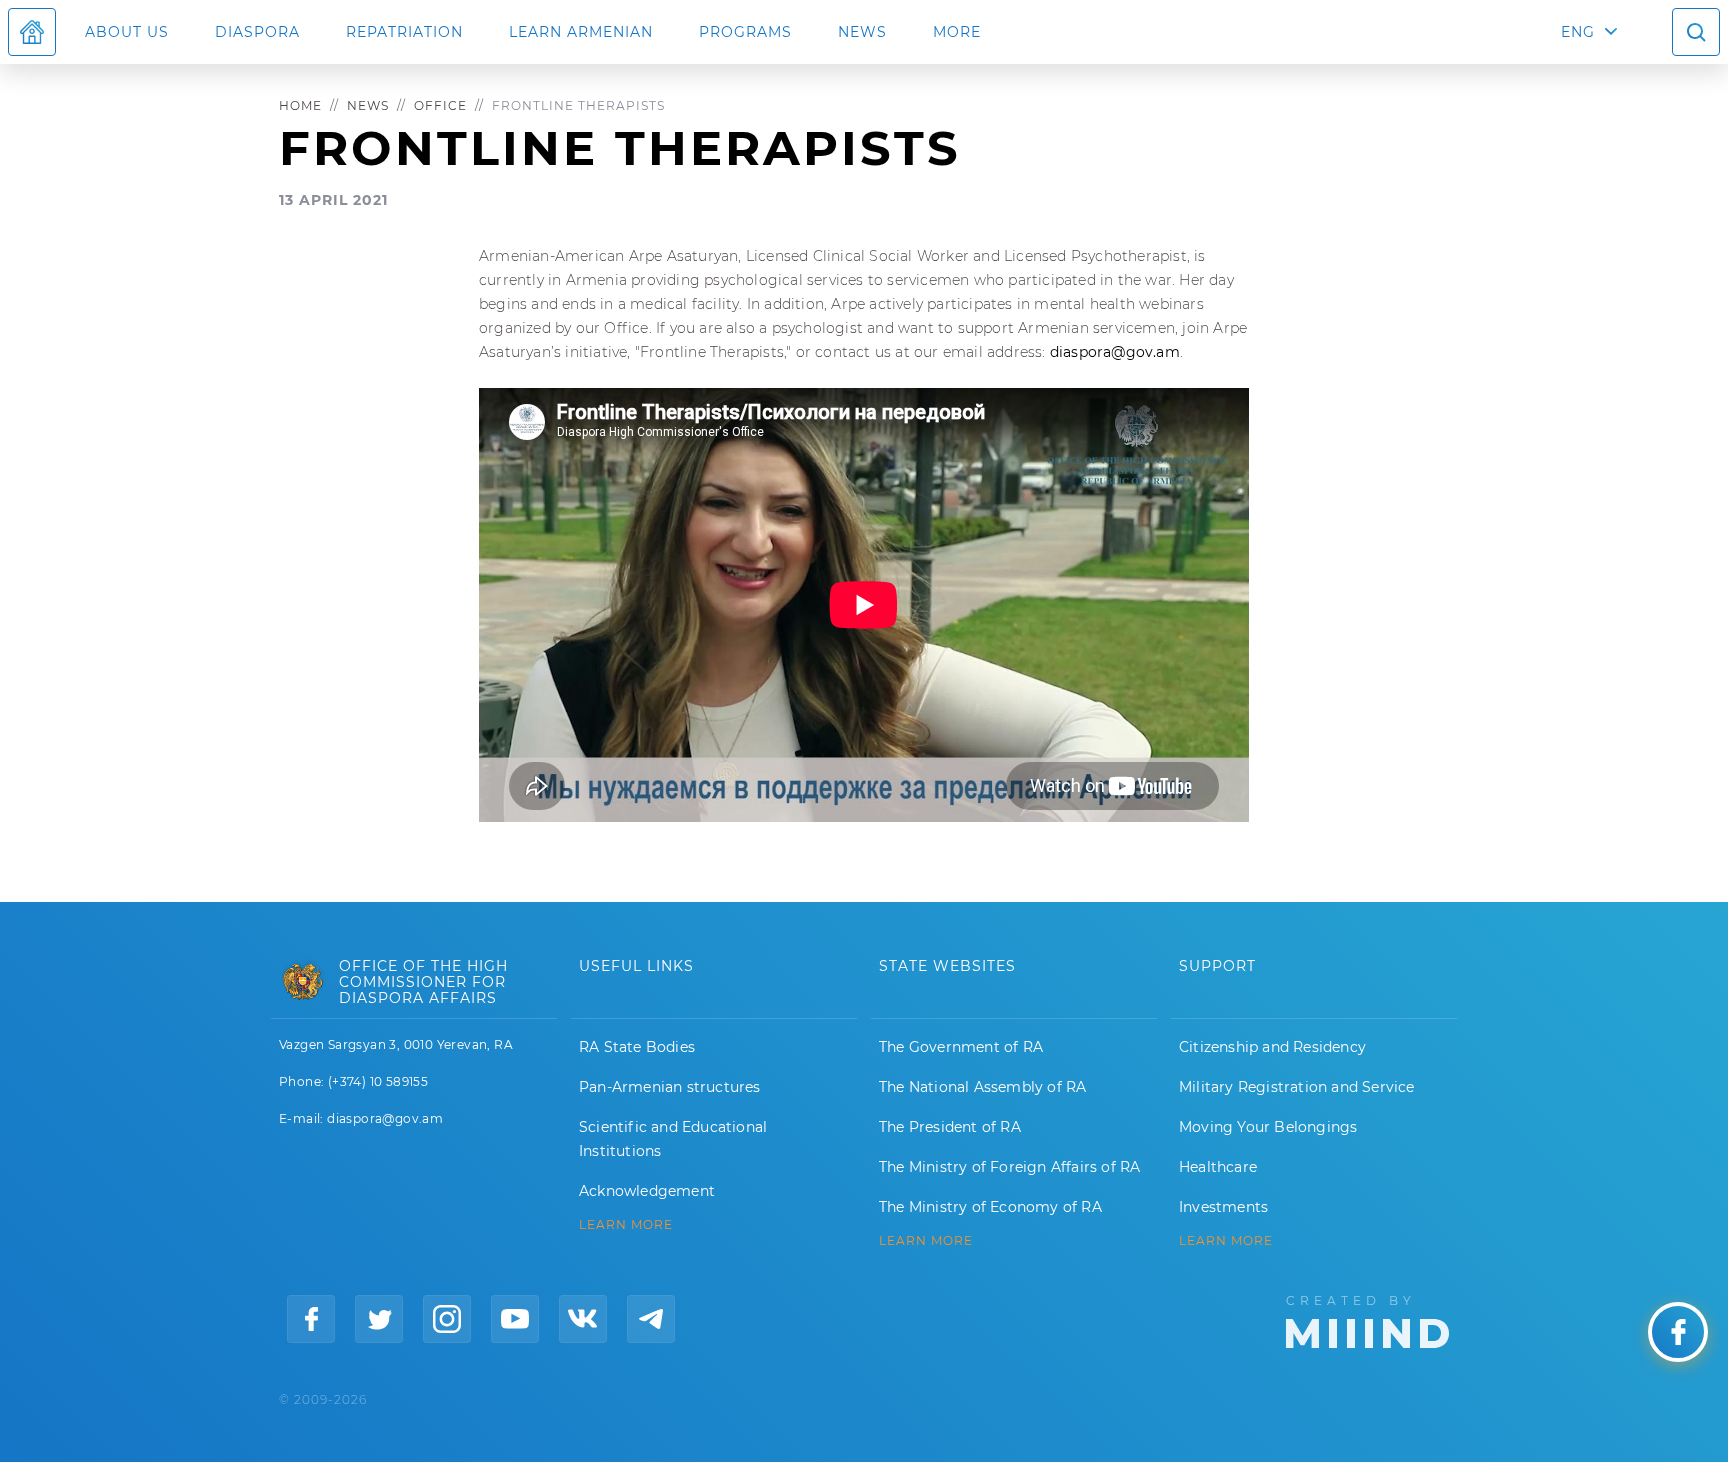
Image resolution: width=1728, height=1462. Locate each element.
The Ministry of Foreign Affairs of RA (1009, 1167)
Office (440, 105)
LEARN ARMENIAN (581, 32)
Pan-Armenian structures (670, 1087)
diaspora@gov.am (1115, 352)
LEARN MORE (626, 1225)
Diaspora (257, 32)
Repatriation (404, 32)
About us (127, 32)
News (862, 32)
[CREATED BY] (1367, 1320)
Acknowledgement (647, 1191)
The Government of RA (961, 1047)
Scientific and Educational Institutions (673, 1139)
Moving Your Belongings (1268, 1127)
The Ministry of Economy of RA (990, 1207)
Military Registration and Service (1297, 1087)
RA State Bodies (637, 1047)
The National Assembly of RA (982, 1087)
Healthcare (1218, 1167)
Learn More (1226, 1241)
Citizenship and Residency (1272, 1047)
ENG (1578, 32)
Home (300, 105)
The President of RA (950, 1127)
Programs (745, 32)
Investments (1223, 1207)
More (957, 32)
